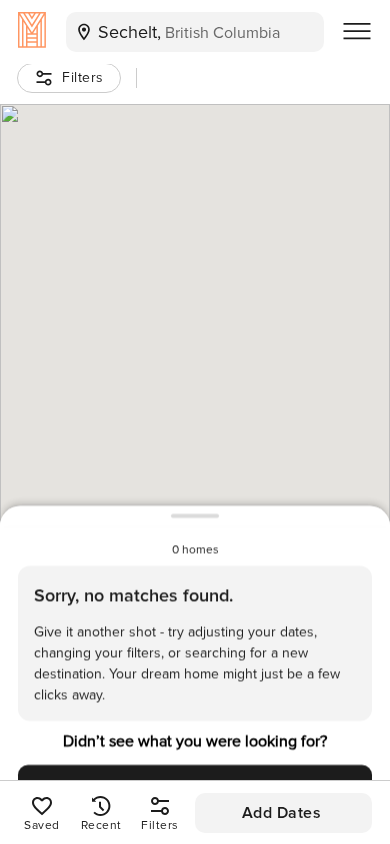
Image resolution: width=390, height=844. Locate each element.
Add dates (282, 813)
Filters (83, 77)
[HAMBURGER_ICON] (357, 32)
